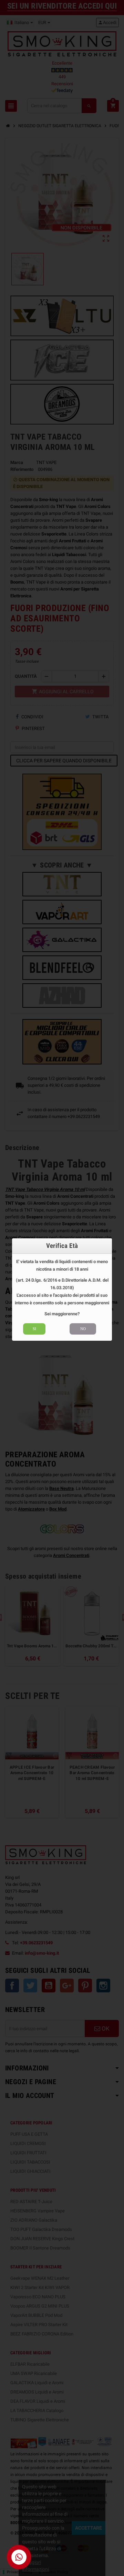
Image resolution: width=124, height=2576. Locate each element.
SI (34, 1329)
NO (83, 1329)
